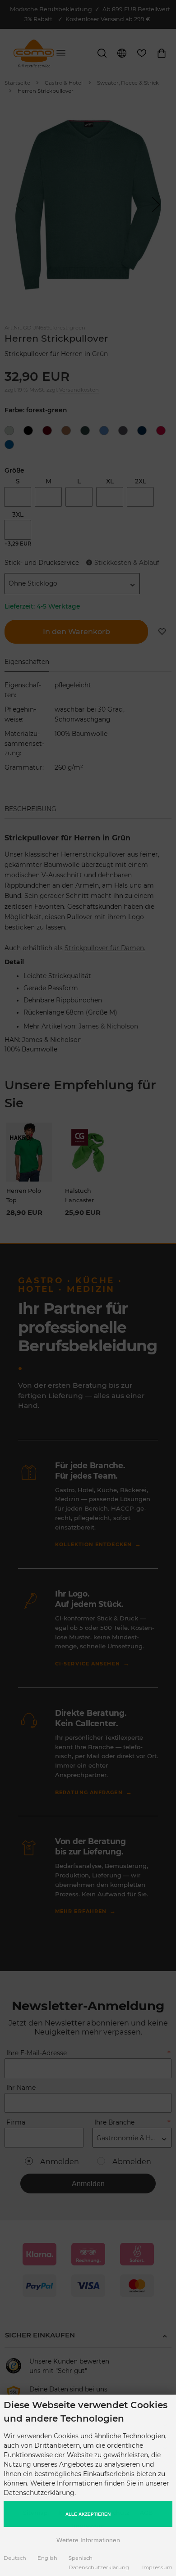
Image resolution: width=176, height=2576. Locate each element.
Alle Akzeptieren (88, 2514)
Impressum (157, 2567)
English (47, 2558)
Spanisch (81, 2558)
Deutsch (15, 2558)
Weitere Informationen (88, 2540)
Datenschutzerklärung (99, 2567)
